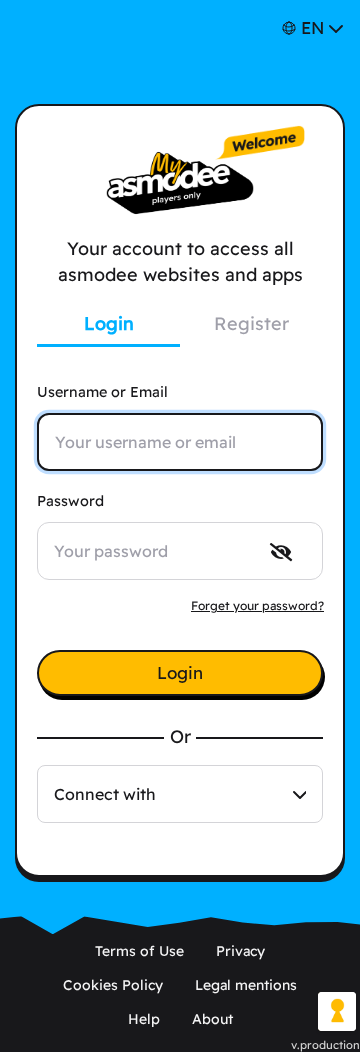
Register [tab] (251, 323)
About (212, 1019)
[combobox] (180, 794)
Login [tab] (109, 323)
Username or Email (102, 392)
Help (144, 1019)
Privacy (240, 951)
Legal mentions (246, 985)
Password (70, 501)
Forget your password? (257, 605)
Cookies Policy (113, 985)
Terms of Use (139, 951)
